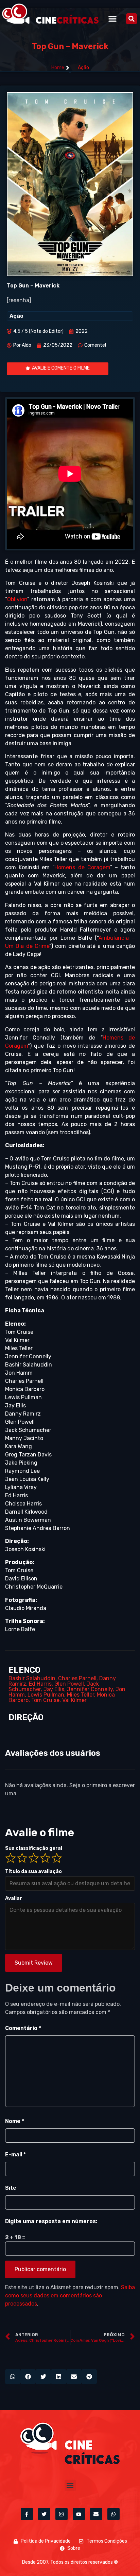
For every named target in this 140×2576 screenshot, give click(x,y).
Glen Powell (69, 1684)
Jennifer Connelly (90, 1689)
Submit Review (34, 1963)
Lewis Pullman (46, 1695)
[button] (112, 19)
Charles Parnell (77, 1678)
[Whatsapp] (113, 2514)
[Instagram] (62, 2514)
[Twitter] (44, 2514)
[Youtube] (79, 2514)
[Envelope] (96, 2514)
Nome (15, 2121)
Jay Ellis (54, 1689)
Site (11, 2188)
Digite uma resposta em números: (51, 2221)
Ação (83, 68)
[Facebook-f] (27, 2514)
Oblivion (17, 599)
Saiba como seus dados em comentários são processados (70, 2296)
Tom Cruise (45, 1700)
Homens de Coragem (82, 867)
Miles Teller (81, 1695)
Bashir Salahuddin (32, 1678)
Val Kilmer (74, 1700)
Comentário (23, 2028)
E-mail (15, 2155)
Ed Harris (40, 1684)
